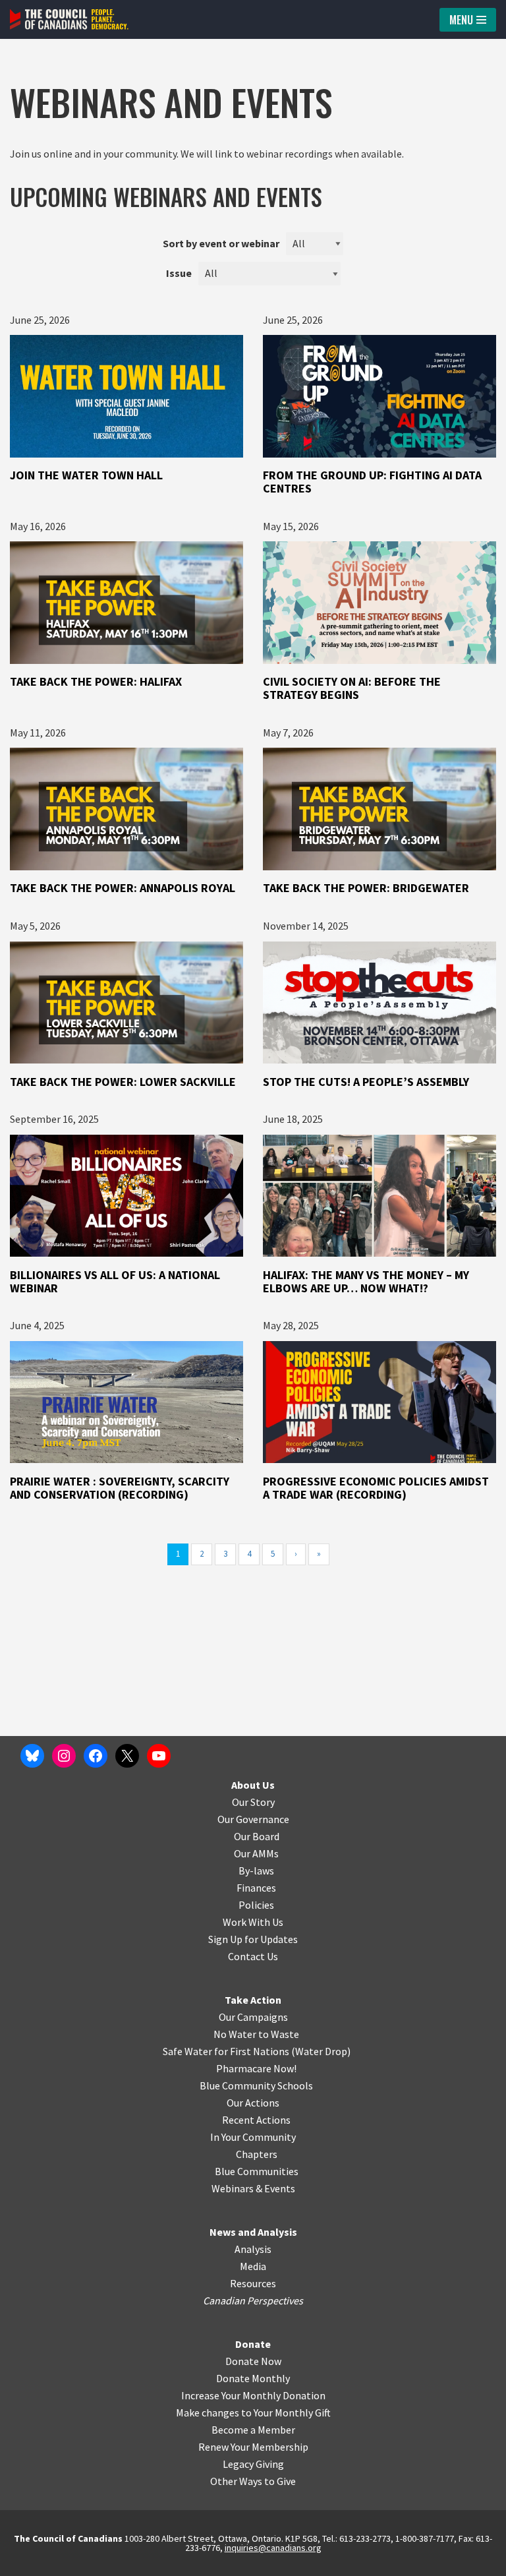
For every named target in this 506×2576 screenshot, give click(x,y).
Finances (256, 1888)
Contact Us (253, 1956)
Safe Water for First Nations (226, 2051)
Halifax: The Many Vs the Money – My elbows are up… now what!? (366, 1281)
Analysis (253, 2249)
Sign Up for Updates (253, 1939)
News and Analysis (253, 2232)
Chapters (257, 2154)
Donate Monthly (253, 2378)
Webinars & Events (253, 2188)
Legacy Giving (253, 2464)
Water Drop (321, 2051)
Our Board (257, 1836)
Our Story (253, 1802)
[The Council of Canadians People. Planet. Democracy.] (69, 19)
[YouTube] (159, 1756)
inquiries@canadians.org (273, 2548)
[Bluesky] (32, 1756)
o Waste (281, 2034)
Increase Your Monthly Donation (253, 2395)
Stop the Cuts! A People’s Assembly (366, 1082)
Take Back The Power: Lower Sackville (124, 1082)
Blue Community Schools (256, 2085)
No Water (236, 2034)
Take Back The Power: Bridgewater (367, 888)
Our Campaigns (253, 2017)
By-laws (256, 1871)
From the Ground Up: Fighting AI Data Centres (372, 482)
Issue (179, 273)
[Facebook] (96, 1756)
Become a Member (253, 2430)
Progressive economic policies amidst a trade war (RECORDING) (376, 1488)
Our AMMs (256, 1853)
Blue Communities (257, 2171)
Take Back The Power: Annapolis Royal (124, 888)
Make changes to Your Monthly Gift (253, 2412)
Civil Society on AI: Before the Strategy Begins (352, 688)
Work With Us (253, 1922)
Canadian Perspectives (253, 2300)
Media (253, 2266)
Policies (256, 1905)
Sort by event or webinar (221, 243)
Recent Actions (256, 2120)
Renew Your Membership (253, 2447)
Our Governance (253, 1819)
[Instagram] (64, 1756)
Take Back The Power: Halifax (96, 681)
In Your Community (253, 2137)
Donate (253, 2344)
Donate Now (253, 2361)
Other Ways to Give (253, 2481)
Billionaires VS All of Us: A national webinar (115, 1281)
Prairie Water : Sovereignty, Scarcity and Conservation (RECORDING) (120, 1488)
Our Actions (253, 2103)
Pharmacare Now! (256, 2068)
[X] (127, 1756)
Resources (253, 2283)
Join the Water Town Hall (86, 475)
